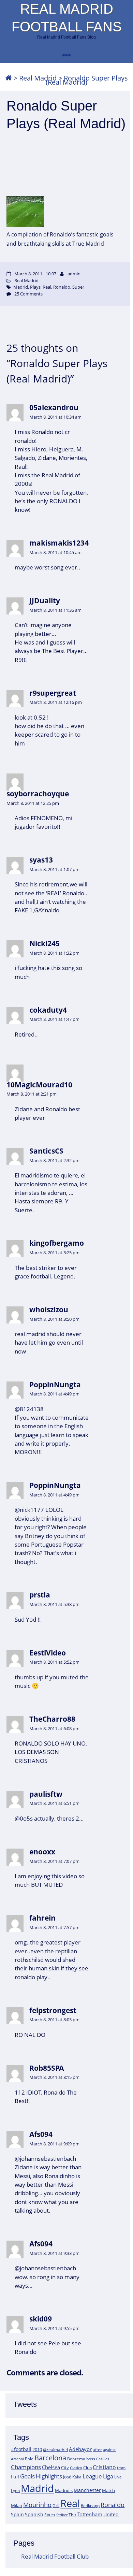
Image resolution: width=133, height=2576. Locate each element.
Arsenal (17, 2459)
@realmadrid (55, 2450)
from (121, 2468)
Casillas (103, 2459)
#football (21, 2449)
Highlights (49, 2476)
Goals (27, 2476)
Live (118, 2477)
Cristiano (104, 2467)
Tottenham (90, 2514)
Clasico (76, 2468)
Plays (35, 287)
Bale (29, 2459)
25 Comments (28, 294)
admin (74, 274)
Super (78, 287)
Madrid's (64, 2490)
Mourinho (37, 2505)
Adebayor (80, 2449)
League (92, 2476)
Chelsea (51, 2467)
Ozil (56, 2506)
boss (91, 2459)
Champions (26, 2467)
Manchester (87, 2490)
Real (70, 2503)
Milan (17, 2505)
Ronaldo (113, 2505)
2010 (37, 2449)
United (111, 2514)
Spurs (50, 2515)
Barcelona (50, 2458)
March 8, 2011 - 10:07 (35, 274)
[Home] (9, 78)
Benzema (76, 2459)
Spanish (34, 2514)
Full (15, 2477)
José (67, 2477)
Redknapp (90, 2506)
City (65, 2468)
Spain (17, 2514)
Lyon (15, 2491)
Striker (62, 2515)
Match (108, 2490)
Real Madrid (38, 78)
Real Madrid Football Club (55, 2556)
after (97, 2450)
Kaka (77, 2477)
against (109, 2450)
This (72, 2515)
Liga (108, 2476)
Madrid (37, 2488)
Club (87, 2468)
